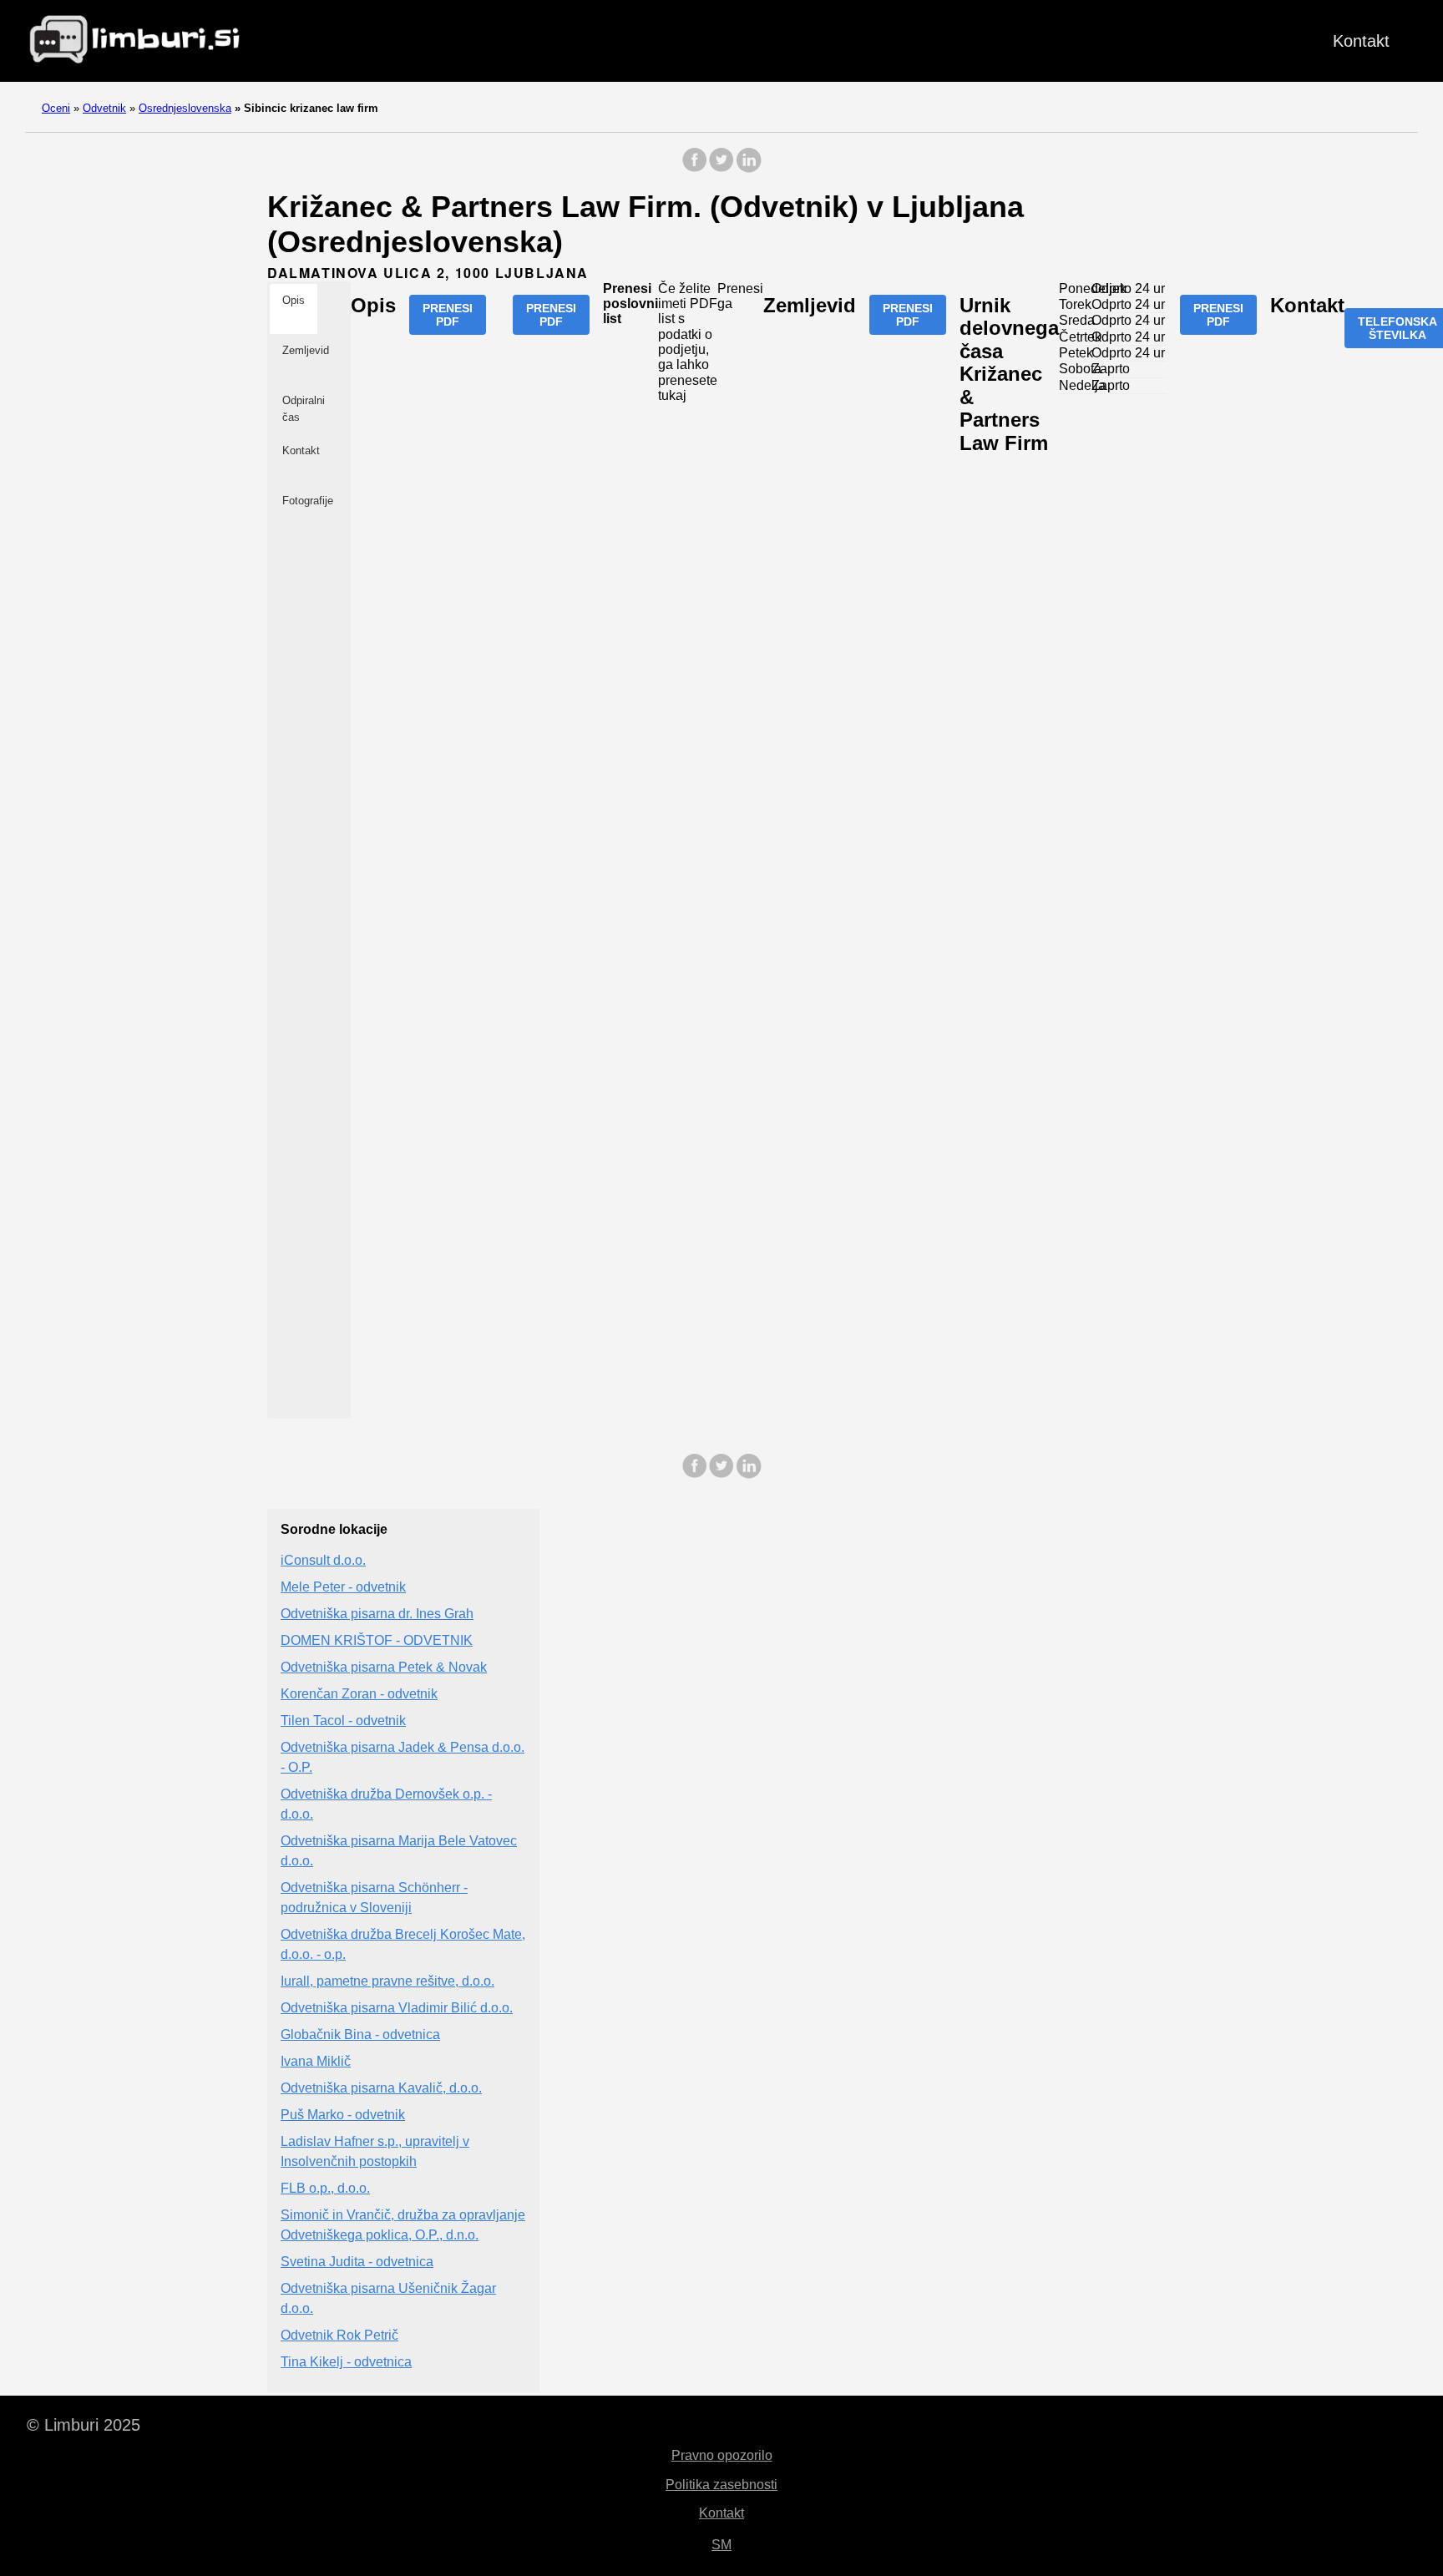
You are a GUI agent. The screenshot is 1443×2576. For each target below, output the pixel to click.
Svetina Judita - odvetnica (357, 2262)
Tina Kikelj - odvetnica (346, 2362)
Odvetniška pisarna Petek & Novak (384, 1667)
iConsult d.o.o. (323, 1560)
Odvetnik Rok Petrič (339, 2335)
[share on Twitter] (721, 168)
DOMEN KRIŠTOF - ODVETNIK (377, 1640)
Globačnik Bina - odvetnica (360, 2034)
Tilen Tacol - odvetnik (343, 1721)
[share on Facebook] (695, 168)
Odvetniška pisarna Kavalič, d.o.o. (381, 2088)
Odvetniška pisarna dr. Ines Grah (377, 1614)
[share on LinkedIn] (748, 168)
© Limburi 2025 (84, 2425)
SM (721, 2545)
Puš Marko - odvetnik (343, 2115)
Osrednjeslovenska (185, 108)
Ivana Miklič (316, 2061)
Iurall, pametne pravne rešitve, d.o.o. (387, 1981)
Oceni (56, 108)
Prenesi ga (740, 296)
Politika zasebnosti (721, 2485)
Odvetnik (104, 108)
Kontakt (1361, 41)
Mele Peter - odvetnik (343, 1587)
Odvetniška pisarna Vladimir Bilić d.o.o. (397, 2008)
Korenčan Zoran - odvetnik (359, 1694)
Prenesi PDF (448, 315)
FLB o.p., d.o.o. (325, 2188)
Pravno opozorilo (722, 2455)
